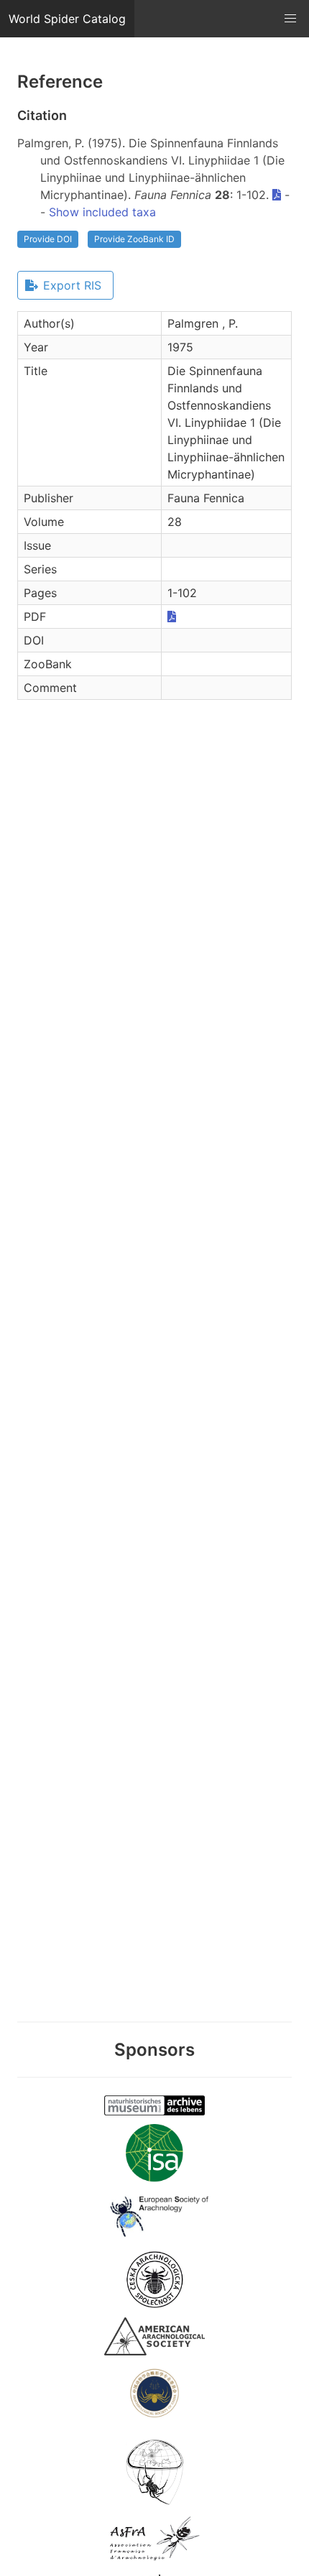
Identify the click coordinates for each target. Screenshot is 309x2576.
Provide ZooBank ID (134, 239)
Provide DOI (48, 239)
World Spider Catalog (67, 19)
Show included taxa (102, 212)
